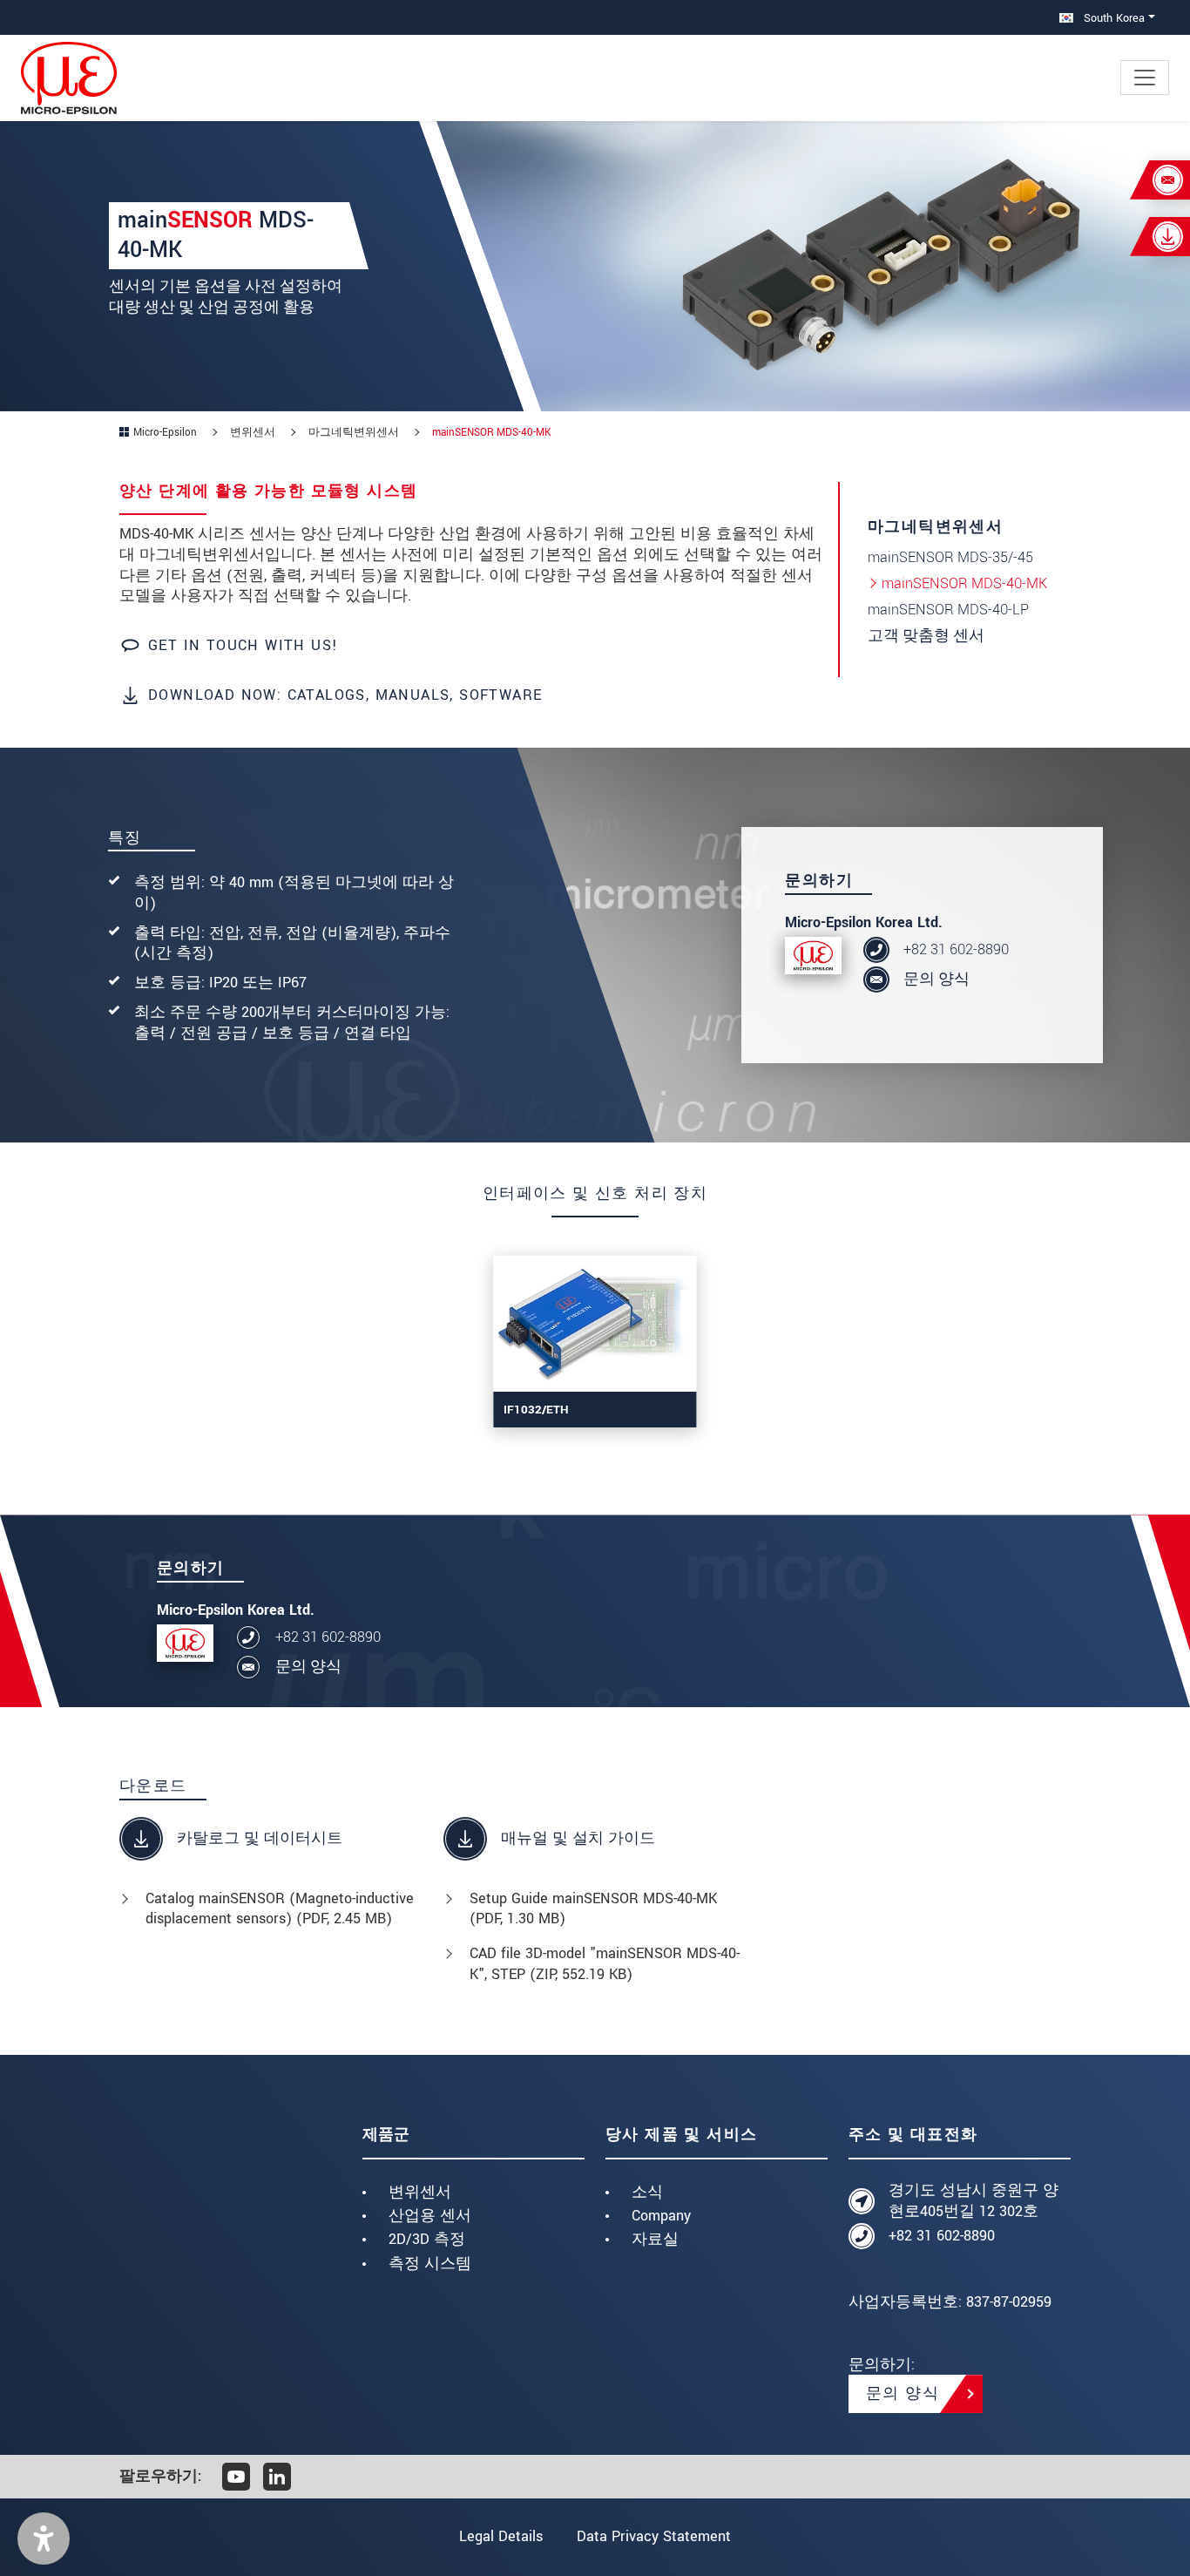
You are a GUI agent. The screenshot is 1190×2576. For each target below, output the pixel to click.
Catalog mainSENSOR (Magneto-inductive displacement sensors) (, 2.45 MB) (280, 1909)
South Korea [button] (1112, 18)
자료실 (655, 2239)
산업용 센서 (430, 2216)
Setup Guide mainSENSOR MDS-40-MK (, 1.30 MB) (593, 1909)
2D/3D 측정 (427, 2239)
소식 (647, 2192)
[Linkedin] (277, 2477)
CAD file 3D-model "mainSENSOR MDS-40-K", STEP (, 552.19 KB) (605, 1964)
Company (661, 2216)
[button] (44, 2539)
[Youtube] (236, 2477)
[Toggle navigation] (1145, 78)
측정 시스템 (430, 2264)
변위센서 (420, 2192)
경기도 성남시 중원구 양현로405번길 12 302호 (974, 2201)
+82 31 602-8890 (956, 949)
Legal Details (501, 2536)
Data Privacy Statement (654, 2536)
